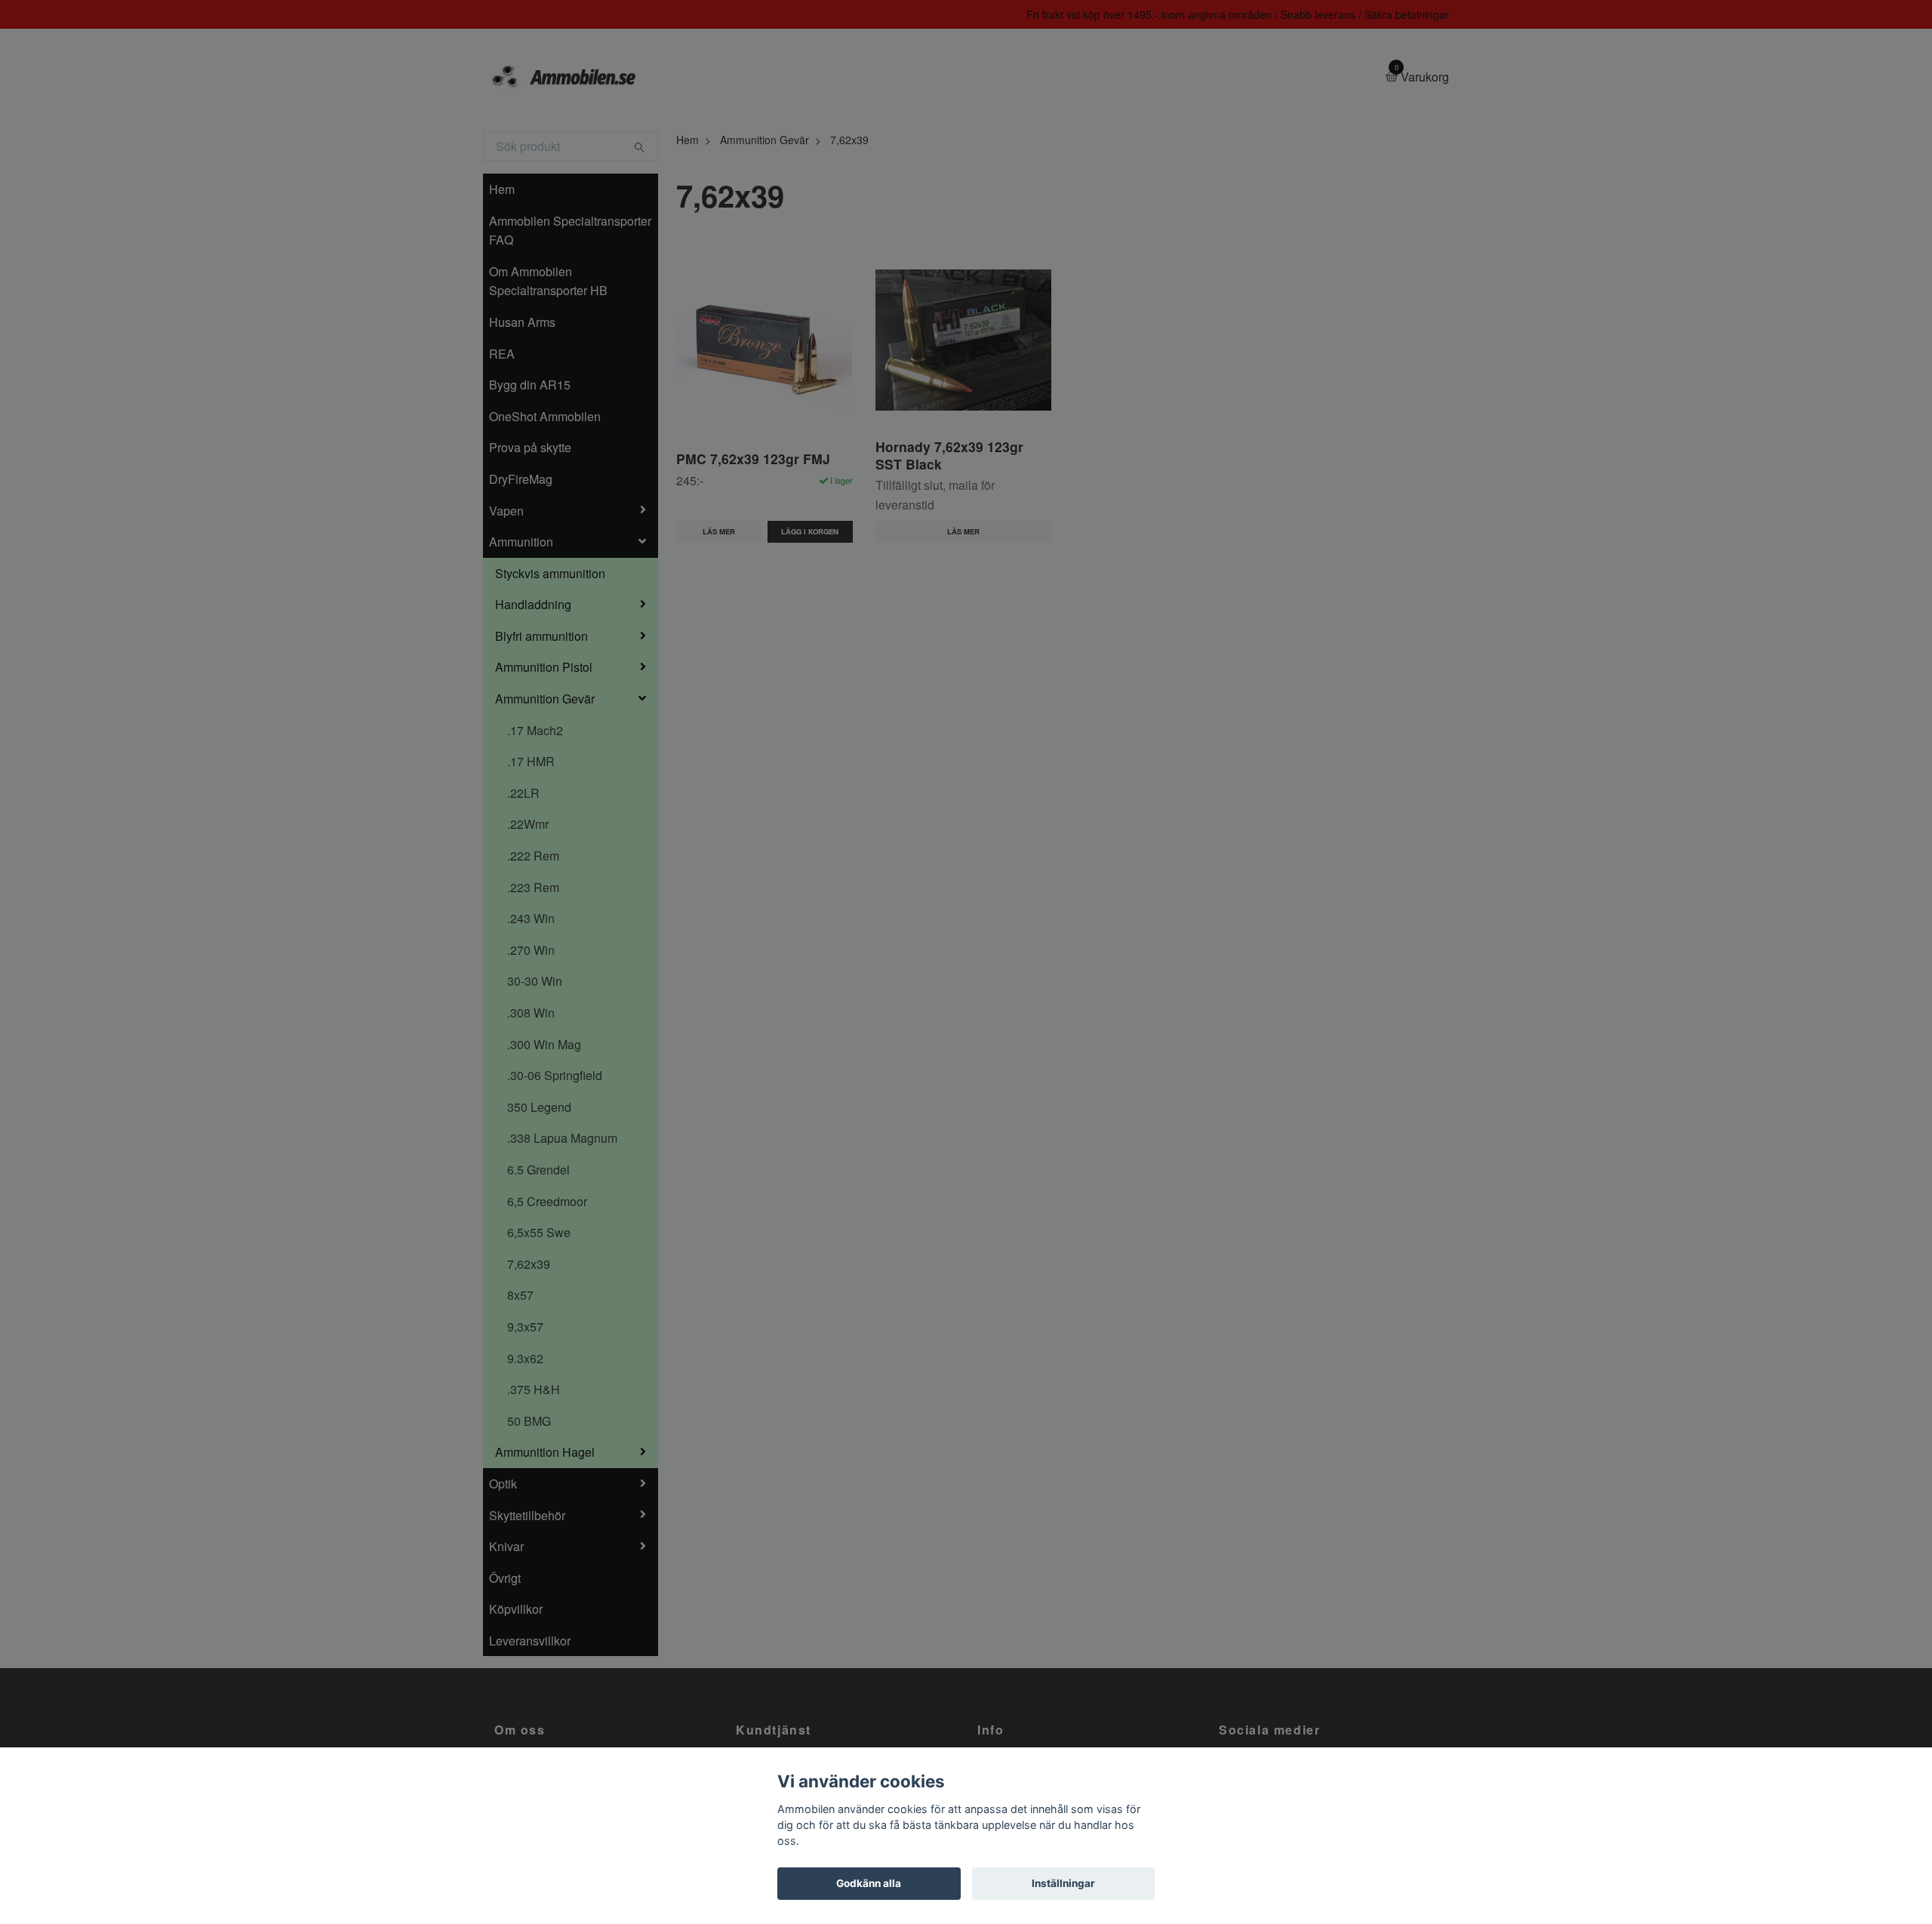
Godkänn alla (869, 1883)
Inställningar (1063, 1883)
